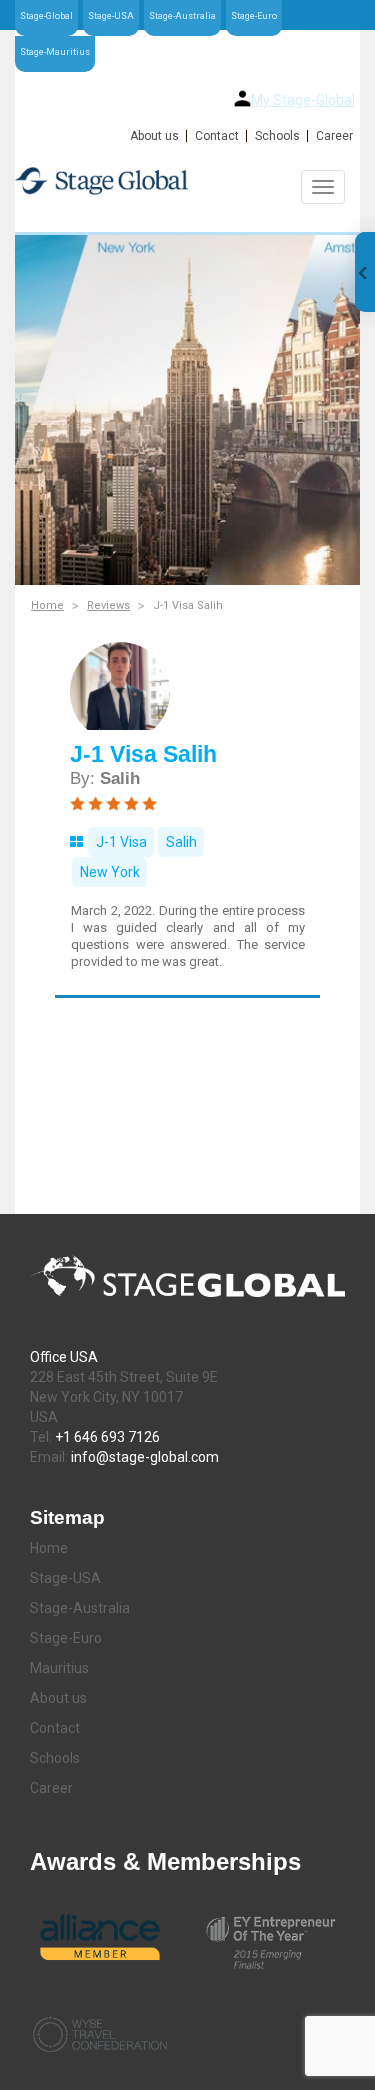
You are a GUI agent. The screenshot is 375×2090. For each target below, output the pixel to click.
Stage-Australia (182, 16)
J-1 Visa (121, 842)
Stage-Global (46, 16)
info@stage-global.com (145, 1457)
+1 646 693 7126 (107, 1437)
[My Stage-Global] (242, 98)
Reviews (108, 605)
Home (47, 605)
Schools (277, 136)
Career (334, 136)
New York (110, 872)
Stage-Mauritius (55, 52)
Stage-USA (111, 16)
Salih (181, 842)
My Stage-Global (303, 100)
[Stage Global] (187, 180)
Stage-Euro (254, 16)
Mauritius (59, 1668)
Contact (217, 136)
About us (154, 136)
